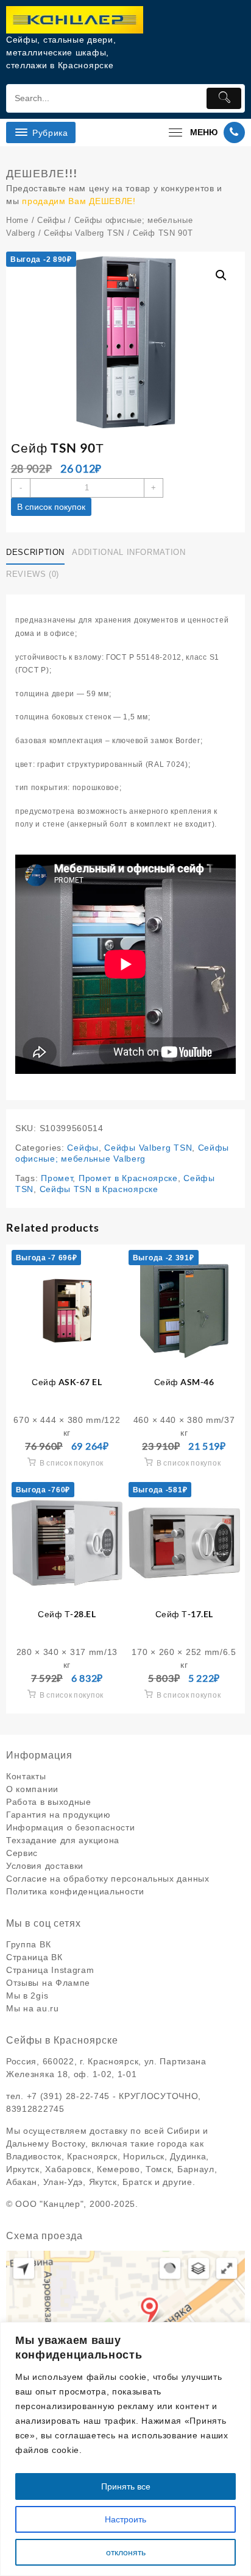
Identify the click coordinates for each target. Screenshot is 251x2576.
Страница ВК (34, 1957)
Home (17, 220)
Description (35, 552)
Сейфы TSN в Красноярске (99, 1189)
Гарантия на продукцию (58, 1815)
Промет (57, 1178)
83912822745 (35, 2109)
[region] (125, 2449)
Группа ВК (28, 1944)
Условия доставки (45, 1866)
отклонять (126, 2552)
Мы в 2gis (27, 1996)
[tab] (38, 552)
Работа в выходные (49, 1802)
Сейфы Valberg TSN (84, 233)
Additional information (129, 552)
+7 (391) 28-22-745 (69, 2096)
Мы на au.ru (33, 2008)
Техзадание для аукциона (63, 1840)
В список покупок (51, 507)
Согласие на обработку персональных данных (108, 1879)
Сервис (22, 1853)
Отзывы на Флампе (48, 1983)
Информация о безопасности (71, 1827)
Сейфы (51, 220)
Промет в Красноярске (128, 1178)
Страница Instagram (50, 1970)
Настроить (125, 2519)
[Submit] (224, 98)
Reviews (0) (33, 574)
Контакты (26, 1776)
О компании (32, 1789)
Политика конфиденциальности (75, 1891)
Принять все (126, 2486)
